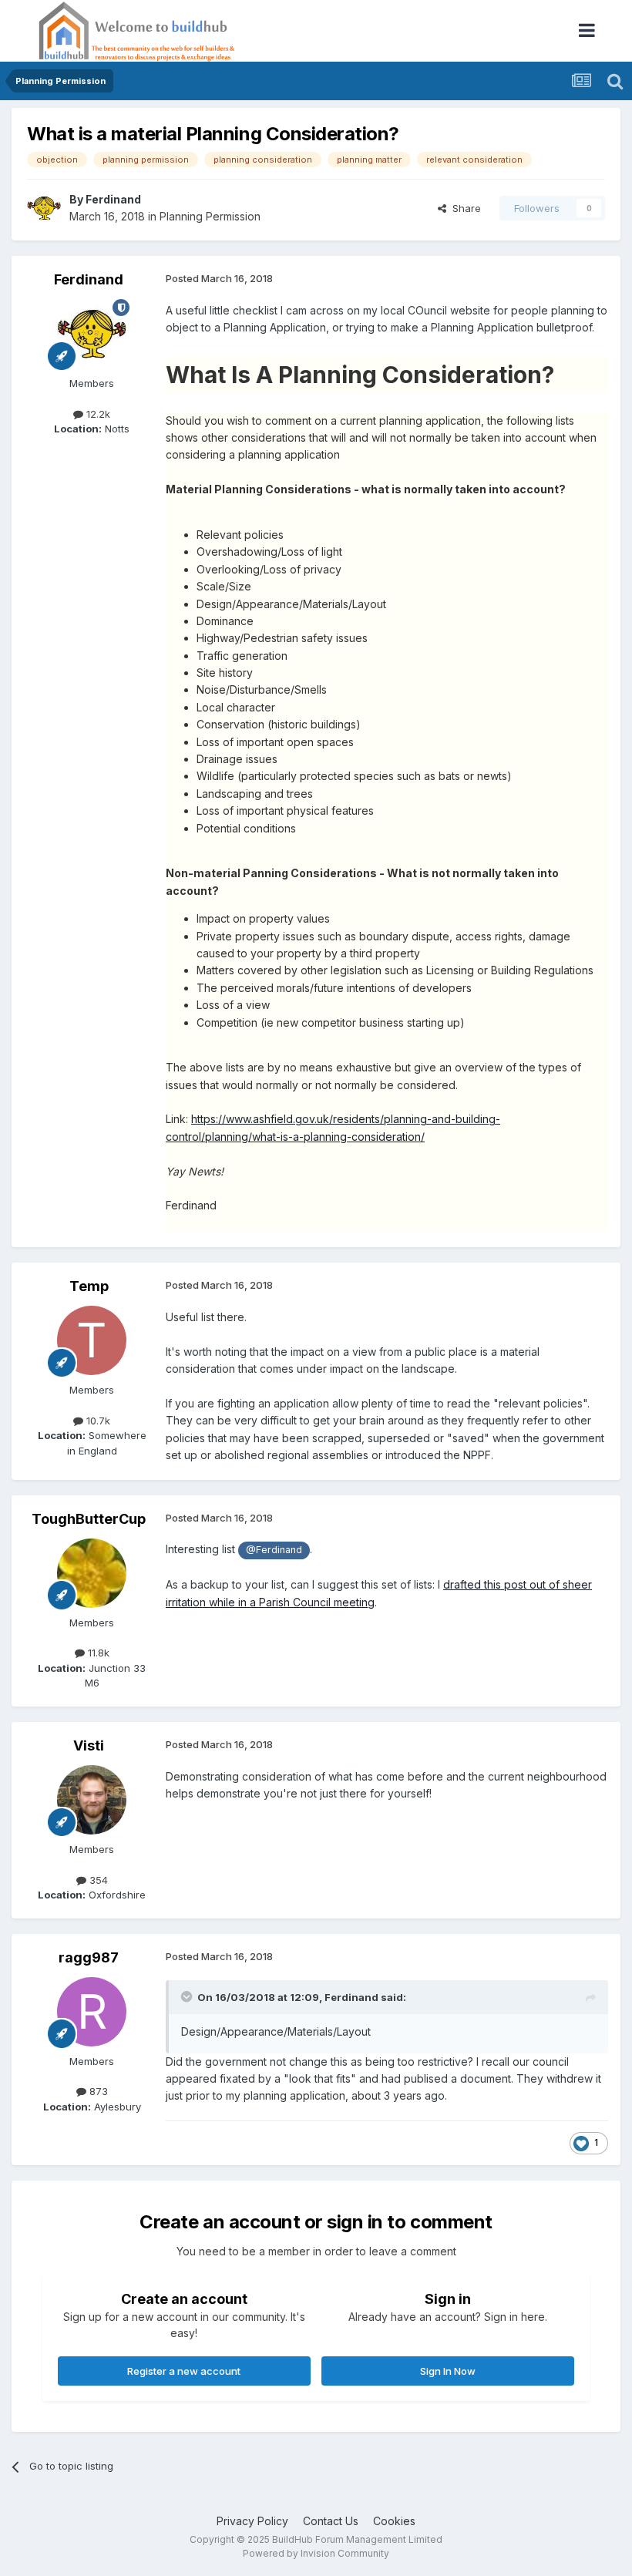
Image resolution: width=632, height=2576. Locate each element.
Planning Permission (210, 216)
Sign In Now (448, 2371)
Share (464, 208)
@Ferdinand (274, 1550)
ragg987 (89, 1957)
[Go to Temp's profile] (92, 1340)
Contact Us (331, 2521)
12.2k (97, 414)
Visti (89, 1745)
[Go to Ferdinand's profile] (44, 208)
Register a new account (184, 2371)
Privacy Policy (252, 2521)
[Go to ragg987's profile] (92, 2012)
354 (97, 1880)
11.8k (97, 1653)
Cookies (394, 2521)
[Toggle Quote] (188, 1996)
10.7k (97, 1421)
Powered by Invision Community (316, 2553)
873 (97, 2091)
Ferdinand (113, 199)
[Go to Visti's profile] (92, 1800)
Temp (89, 1286)
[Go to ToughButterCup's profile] (92, 1573)
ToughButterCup (89, 1519)
